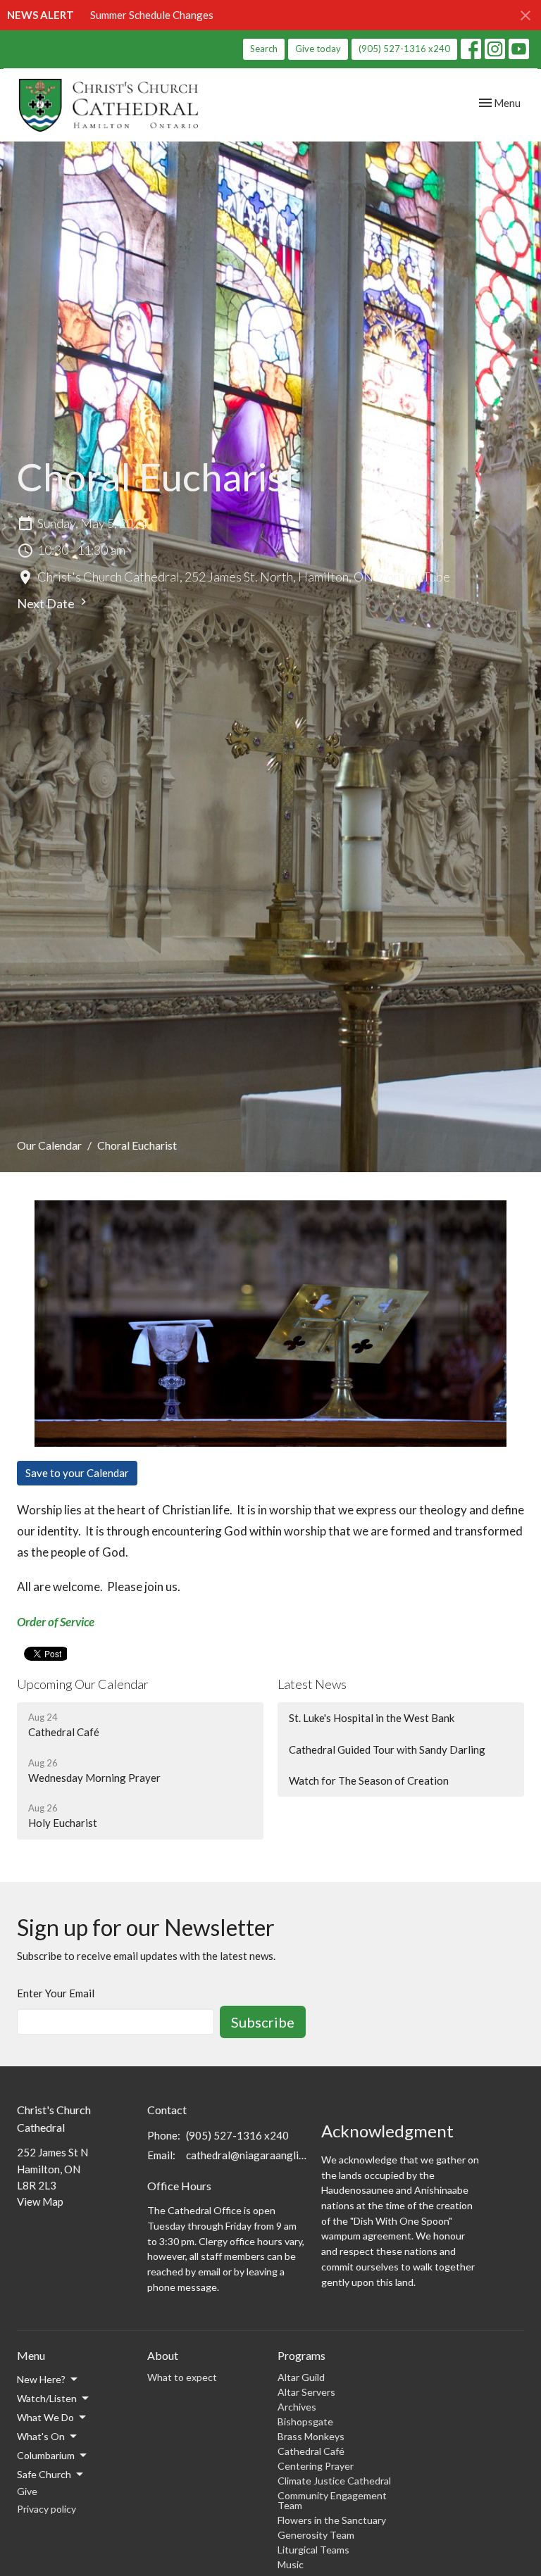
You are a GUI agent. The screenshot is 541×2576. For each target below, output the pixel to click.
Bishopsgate (305, 2421)
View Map (40, 2201)
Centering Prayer (316, 2466)
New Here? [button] (41, 2379)
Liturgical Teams (313, 2550)
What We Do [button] (45, 2417)
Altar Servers (306, 2392)
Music (291, 2564)
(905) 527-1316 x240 (404, 49)
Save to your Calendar (77, 1473)
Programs (301, 2355)
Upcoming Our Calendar (83, 1684)
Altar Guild (301, 2377)
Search (264, 49)
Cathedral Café (311, 2451)
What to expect (182, 2377)
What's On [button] (41, 2436)
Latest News (312, 1684)
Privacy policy (46, 2509)
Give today (318, 49)
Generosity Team (316, 2535)
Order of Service (56, 1622)
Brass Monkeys (311, 2436)
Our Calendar (49, 1145)
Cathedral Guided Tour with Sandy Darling (387, 1749)
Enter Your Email (56, 1993)
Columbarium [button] (46, 2455)
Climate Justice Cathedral (334, 2481)
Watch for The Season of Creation (369, 1780)
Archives (297, 2407)
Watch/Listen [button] (47, 2398)
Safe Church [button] (44, 2474)
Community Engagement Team (332, 2500)
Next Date (47, 603)
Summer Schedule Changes (152, 15)
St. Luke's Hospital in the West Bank (372, 1718)
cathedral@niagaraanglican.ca (247, 2155)
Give (27, 2491)
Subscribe (263, 2022)
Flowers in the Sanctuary (332, 2520)
